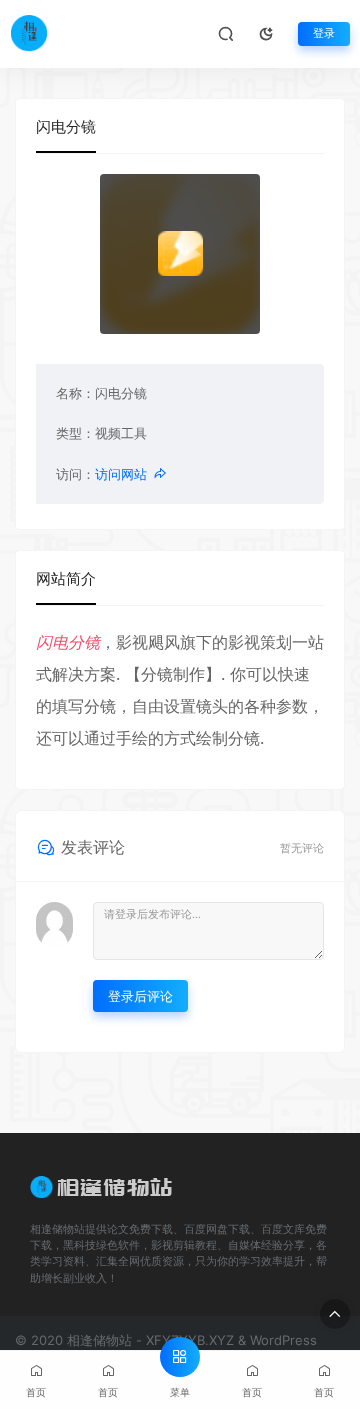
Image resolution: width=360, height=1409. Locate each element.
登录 (324, 33)
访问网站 (121, 474)
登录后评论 (140, 996)
